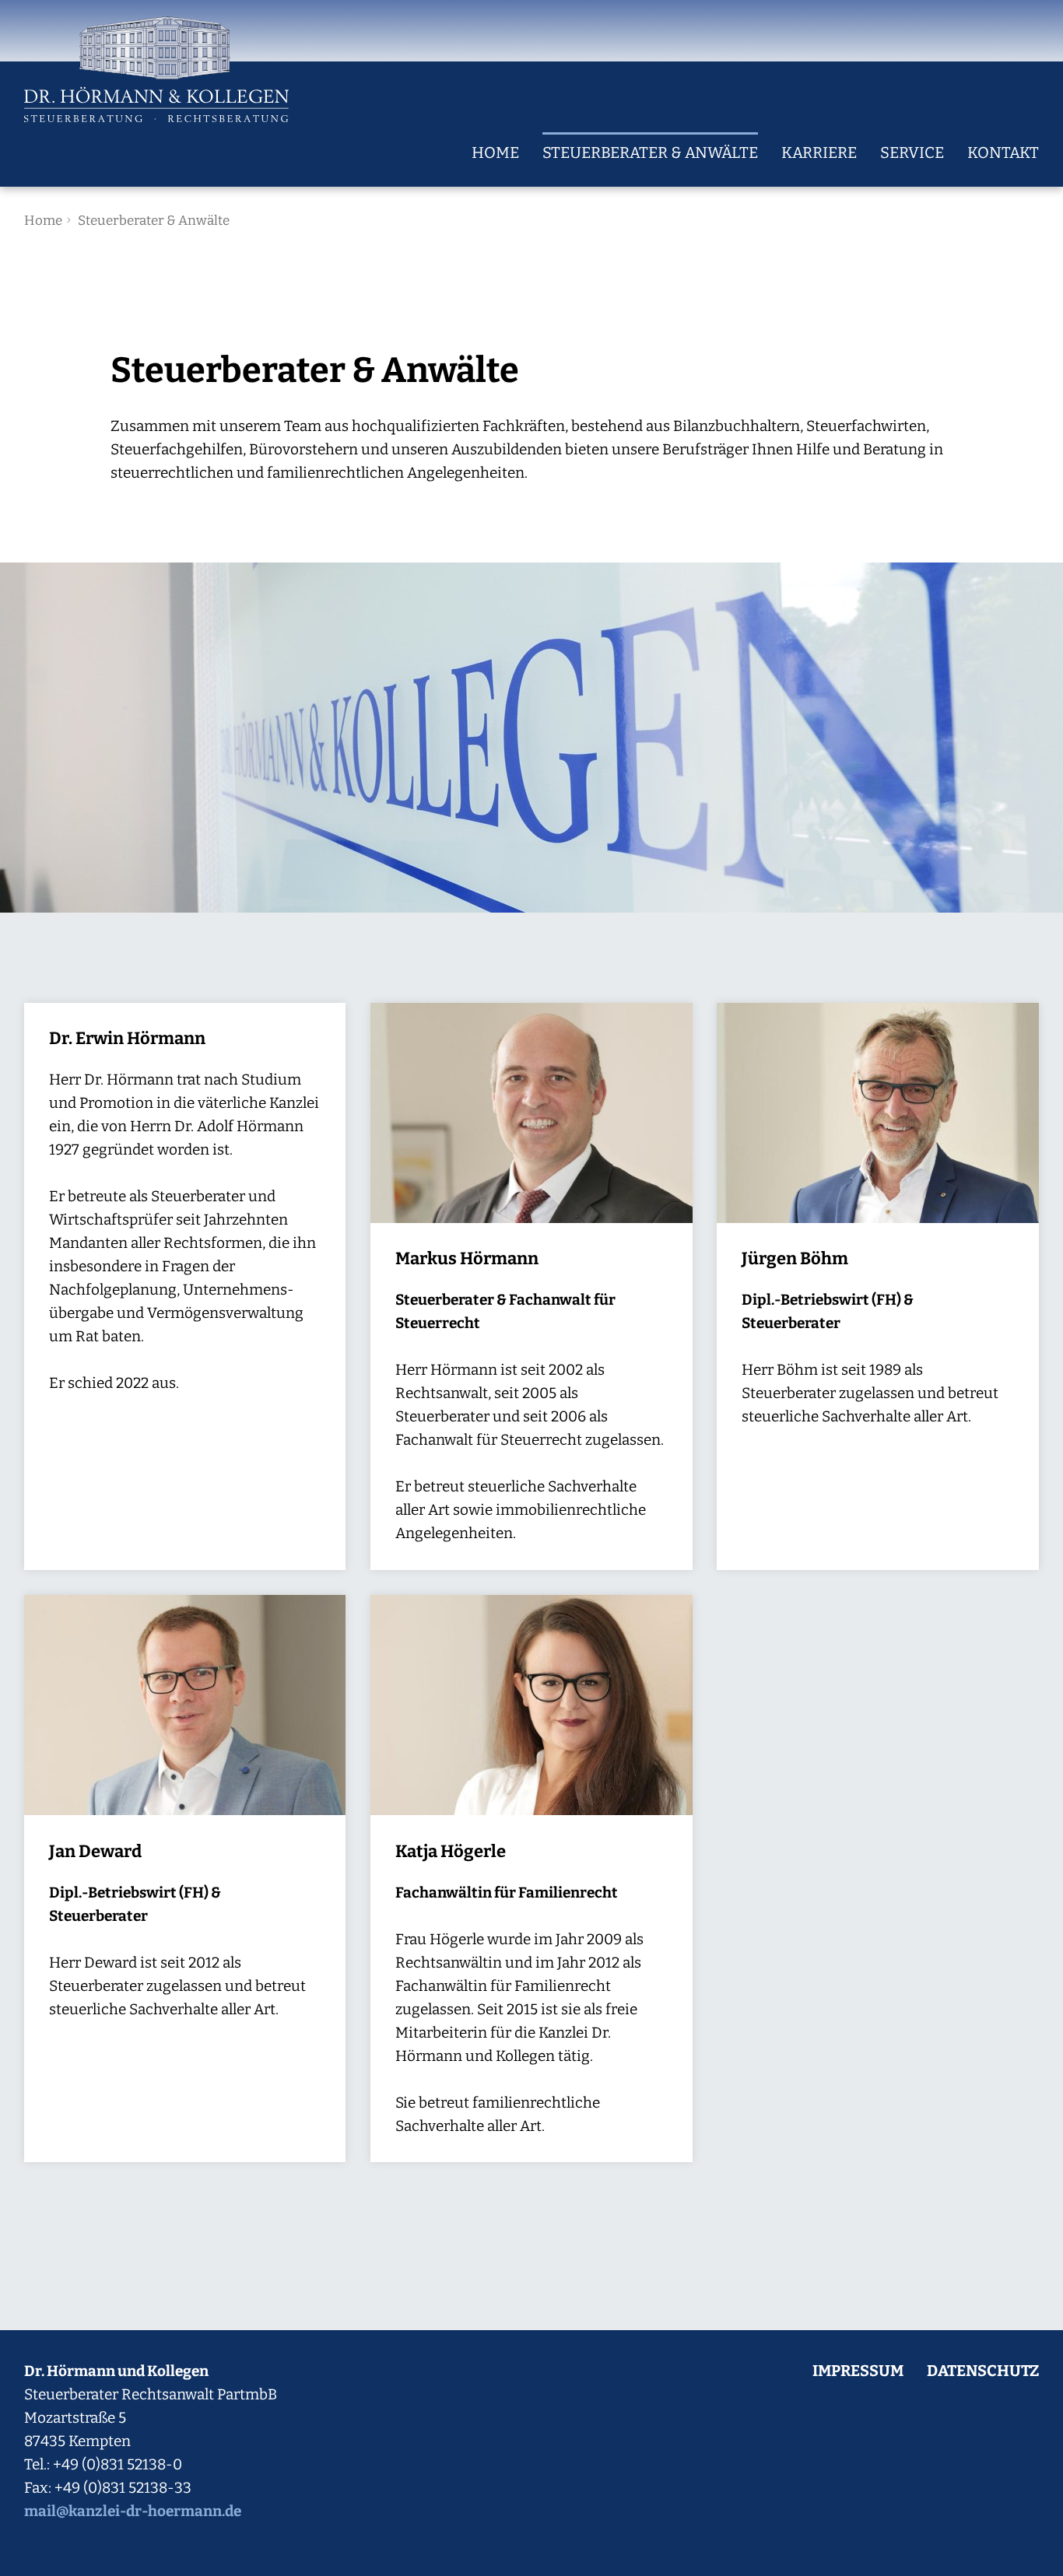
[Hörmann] (156, 69)
